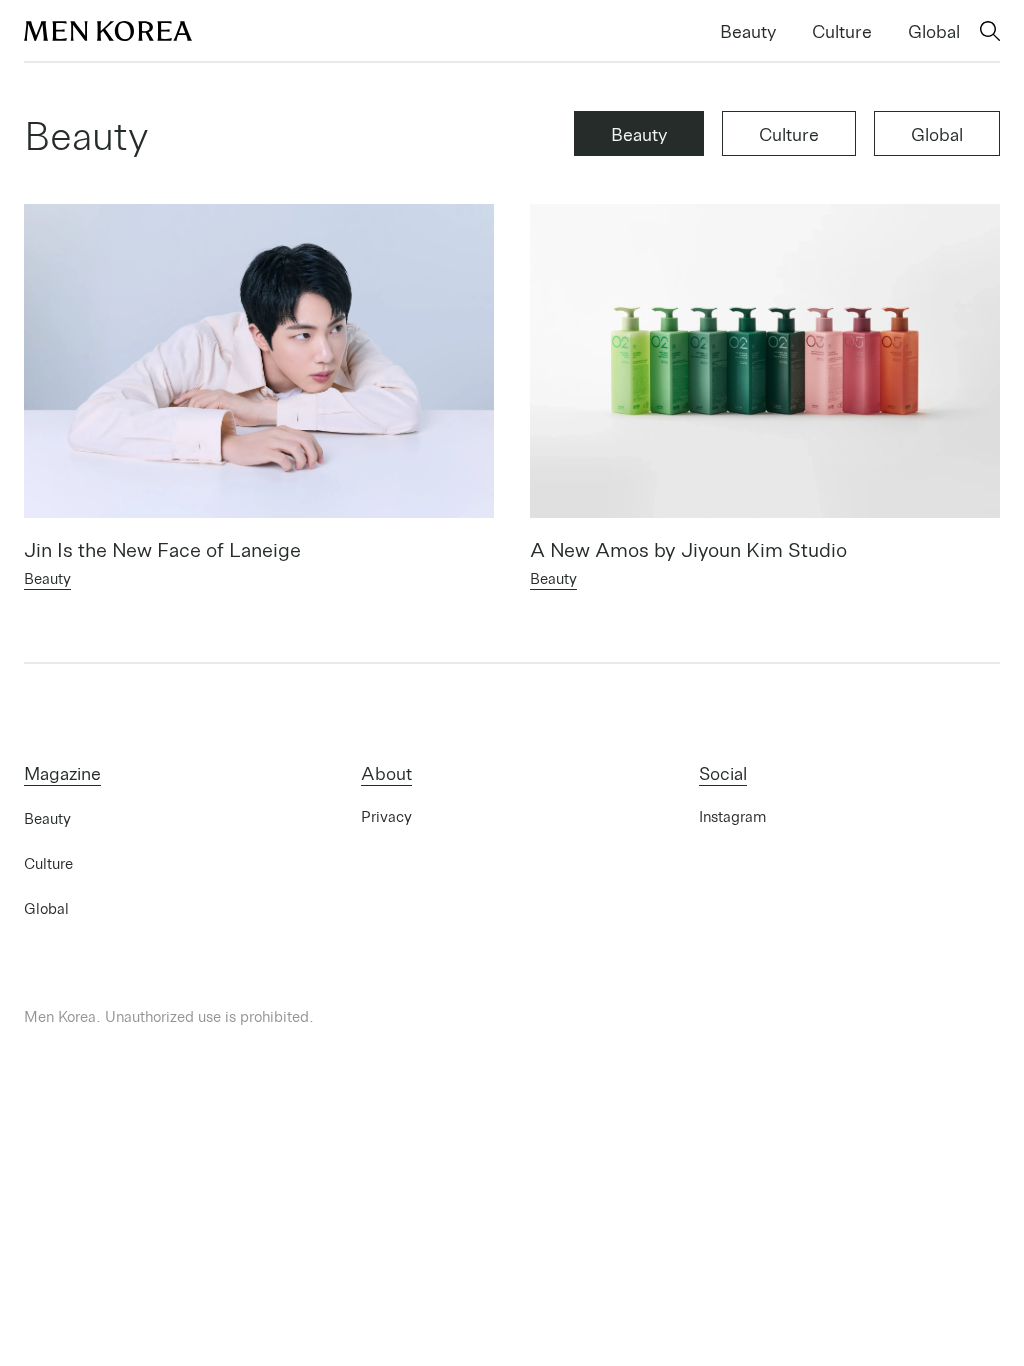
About (386, 772)
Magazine (62, 772)
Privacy (386, 816)
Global (934, 30)
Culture (842, 30)
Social (723, 772)
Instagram (732, 816)
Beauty (748, 30)
